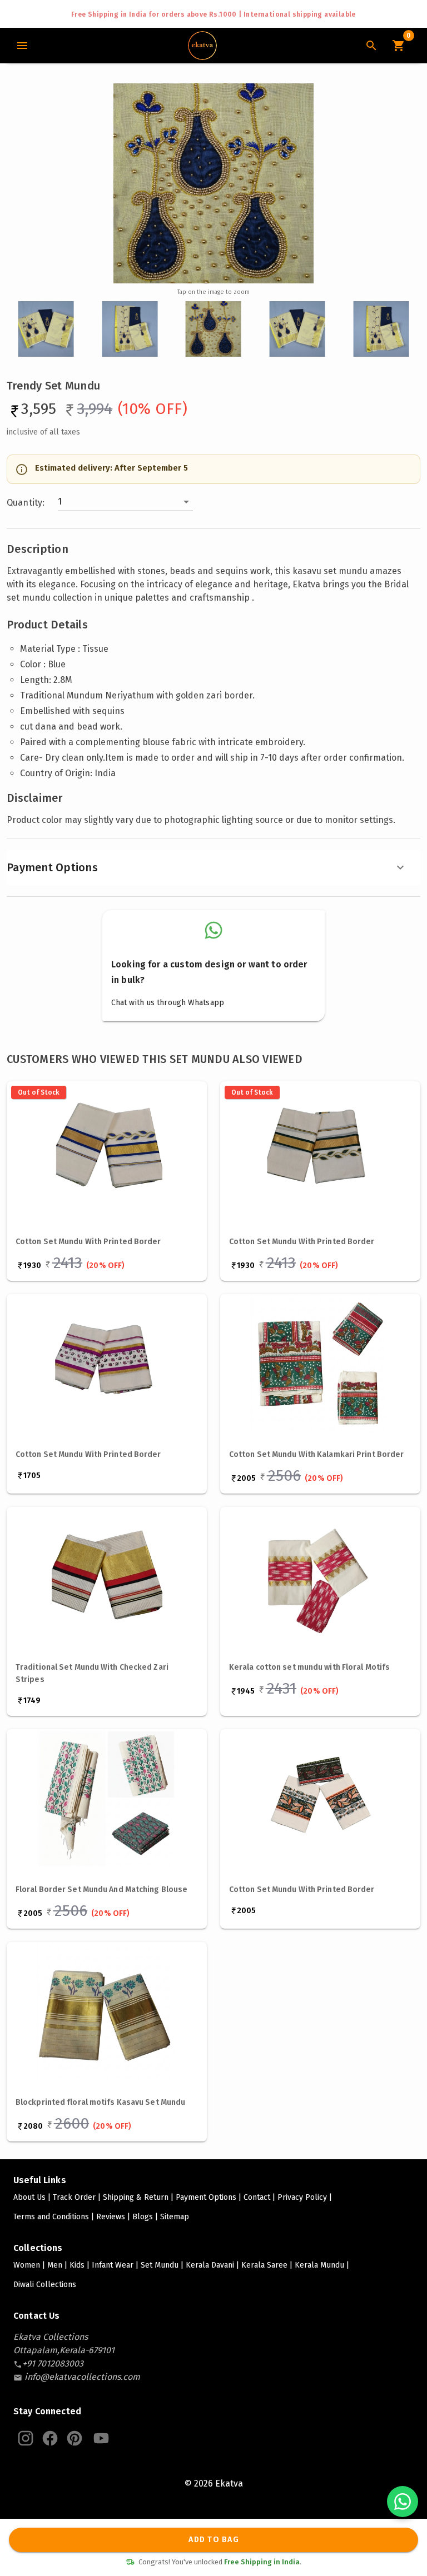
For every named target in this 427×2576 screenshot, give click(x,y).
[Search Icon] (371, 46)
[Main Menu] (22, 46)
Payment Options (52, 867)
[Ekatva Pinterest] (75, 2438)
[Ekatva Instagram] (26, 2438)
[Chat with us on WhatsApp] (403, 2502)
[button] (125, 502)
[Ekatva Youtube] (101, 2438)
